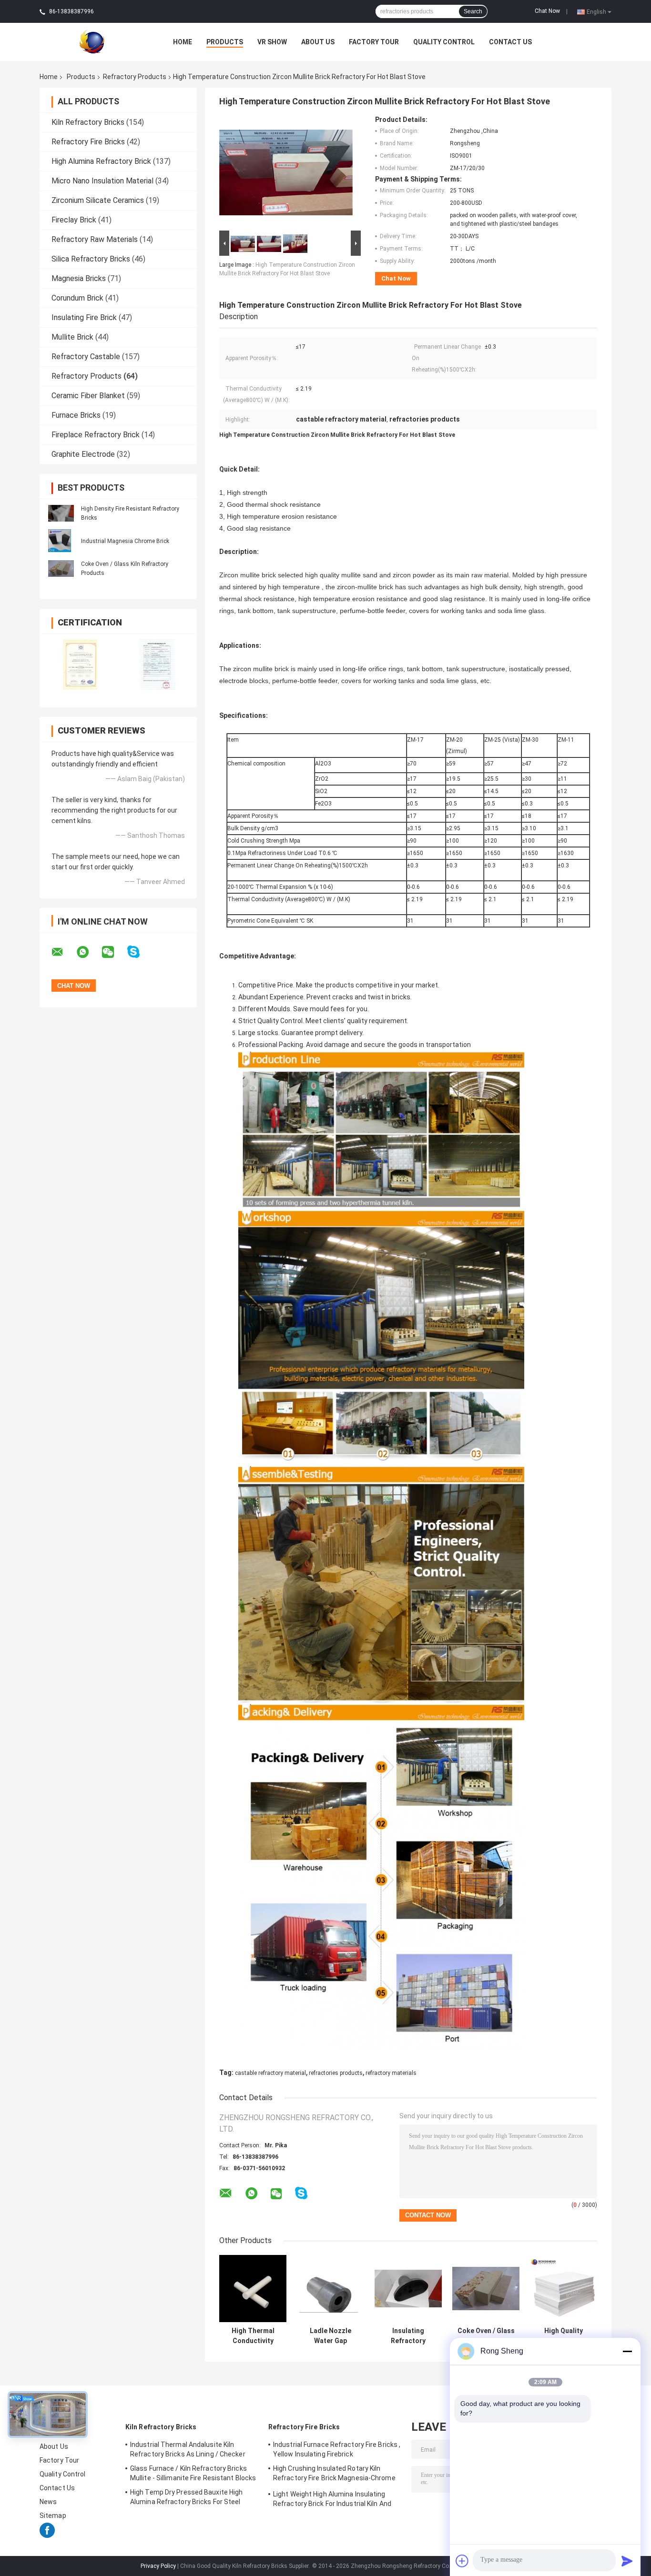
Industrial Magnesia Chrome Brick (125, 541)
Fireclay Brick (74, 220)
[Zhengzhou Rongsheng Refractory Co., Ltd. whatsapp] (89, 952)
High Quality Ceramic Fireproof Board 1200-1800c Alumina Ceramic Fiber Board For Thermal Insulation (564, 2336)
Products (225, 42)
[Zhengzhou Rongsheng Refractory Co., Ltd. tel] (327, 2203)
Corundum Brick (77, 298)
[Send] (627, 2561)
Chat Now (547, 11)
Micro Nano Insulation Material (102, 181)
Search (473, 11)
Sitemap (53, 2516)
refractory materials (391, 2073)
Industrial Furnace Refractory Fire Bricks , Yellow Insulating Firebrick (337, 2449)
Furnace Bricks (76, 415)
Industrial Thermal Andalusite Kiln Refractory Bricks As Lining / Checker (188, 2449)
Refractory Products (135, 77)
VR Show (272, 42)
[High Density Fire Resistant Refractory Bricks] (61, 513)
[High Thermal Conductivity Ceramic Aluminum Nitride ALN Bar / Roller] (253, 2289)
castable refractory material (270, 2073)
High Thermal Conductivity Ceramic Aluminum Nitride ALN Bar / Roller (253, 2336)
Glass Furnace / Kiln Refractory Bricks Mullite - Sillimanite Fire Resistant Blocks (193, 2473)
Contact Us (510, 42)
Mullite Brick (72, 337)
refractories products (336, 2073)
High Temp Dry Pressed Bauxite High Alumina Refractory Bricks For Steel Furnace (186, 2498)
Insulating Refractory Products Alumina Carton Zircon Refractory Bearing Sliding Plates (408, 2336)
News (48, 2502)
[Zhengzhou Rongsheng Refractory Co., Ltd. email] (63, 952)
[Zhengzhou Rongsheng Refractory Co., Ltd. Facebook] (47, 2536)
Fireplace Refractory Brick (96, 435)
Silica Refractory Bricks (91, 259)
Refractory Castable (86, 357)
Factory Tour (374, 42)
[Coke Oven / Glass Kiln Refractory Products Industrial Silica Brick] (486, 2289)
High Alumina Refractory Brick (101, 161)
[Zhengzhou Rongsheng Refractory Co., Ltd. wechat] (114, 952)
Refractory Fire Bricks (88, 142)
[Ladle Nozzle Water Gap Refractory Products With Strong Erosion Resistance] (331, 2289)
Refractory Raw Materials (95, 239)
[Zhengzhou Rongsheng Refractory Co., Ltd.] (92, 41)
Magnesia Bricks (79, 278)
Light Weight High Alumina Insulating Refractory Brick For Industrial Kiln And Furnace (332, 2500)
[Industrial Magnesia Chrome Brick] (60, 540)
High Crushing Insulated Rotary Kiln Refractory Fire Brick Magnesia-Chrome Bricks (334, 2475)
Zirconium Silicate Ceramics (98, 200)
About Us (318, 42)
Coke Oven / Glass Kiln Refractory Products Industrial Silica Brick (486, 2336)
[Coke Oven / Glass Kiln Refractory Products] (61, 568)
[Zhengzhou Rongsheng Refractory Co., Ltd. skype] (139, 952)
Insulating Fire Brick (84, 317)
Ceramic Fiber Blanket (88, 396)
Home (183, 42)
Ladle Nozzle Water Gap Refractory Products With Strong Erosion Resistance (331, 2336)
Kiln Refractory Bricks (88, 122)
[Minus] (627, 2351)
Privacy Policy (158, 2566)
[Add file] (462, 2561)
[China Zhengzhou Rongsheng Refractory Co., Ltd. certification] (79, 664)
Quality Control (444, 42)
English (596, 11)
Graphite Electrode (83, 454)
